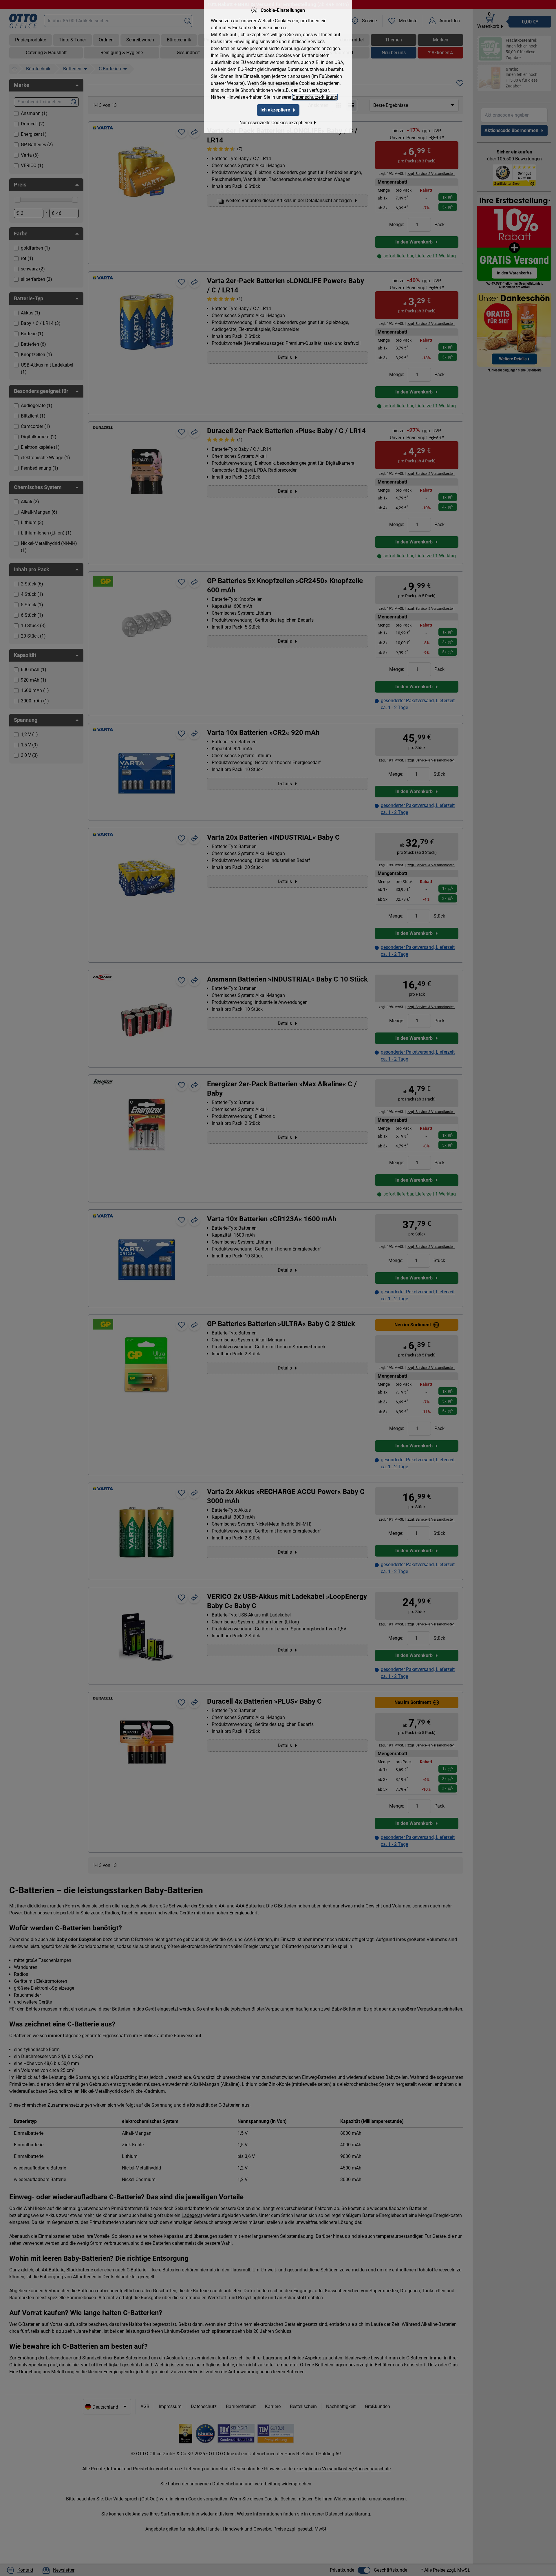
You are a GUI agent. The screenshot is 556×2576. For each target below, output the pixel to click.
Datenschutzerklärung (315, 97)
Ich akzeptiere (275, 110)
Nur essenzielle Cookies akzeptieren (276, 123)
